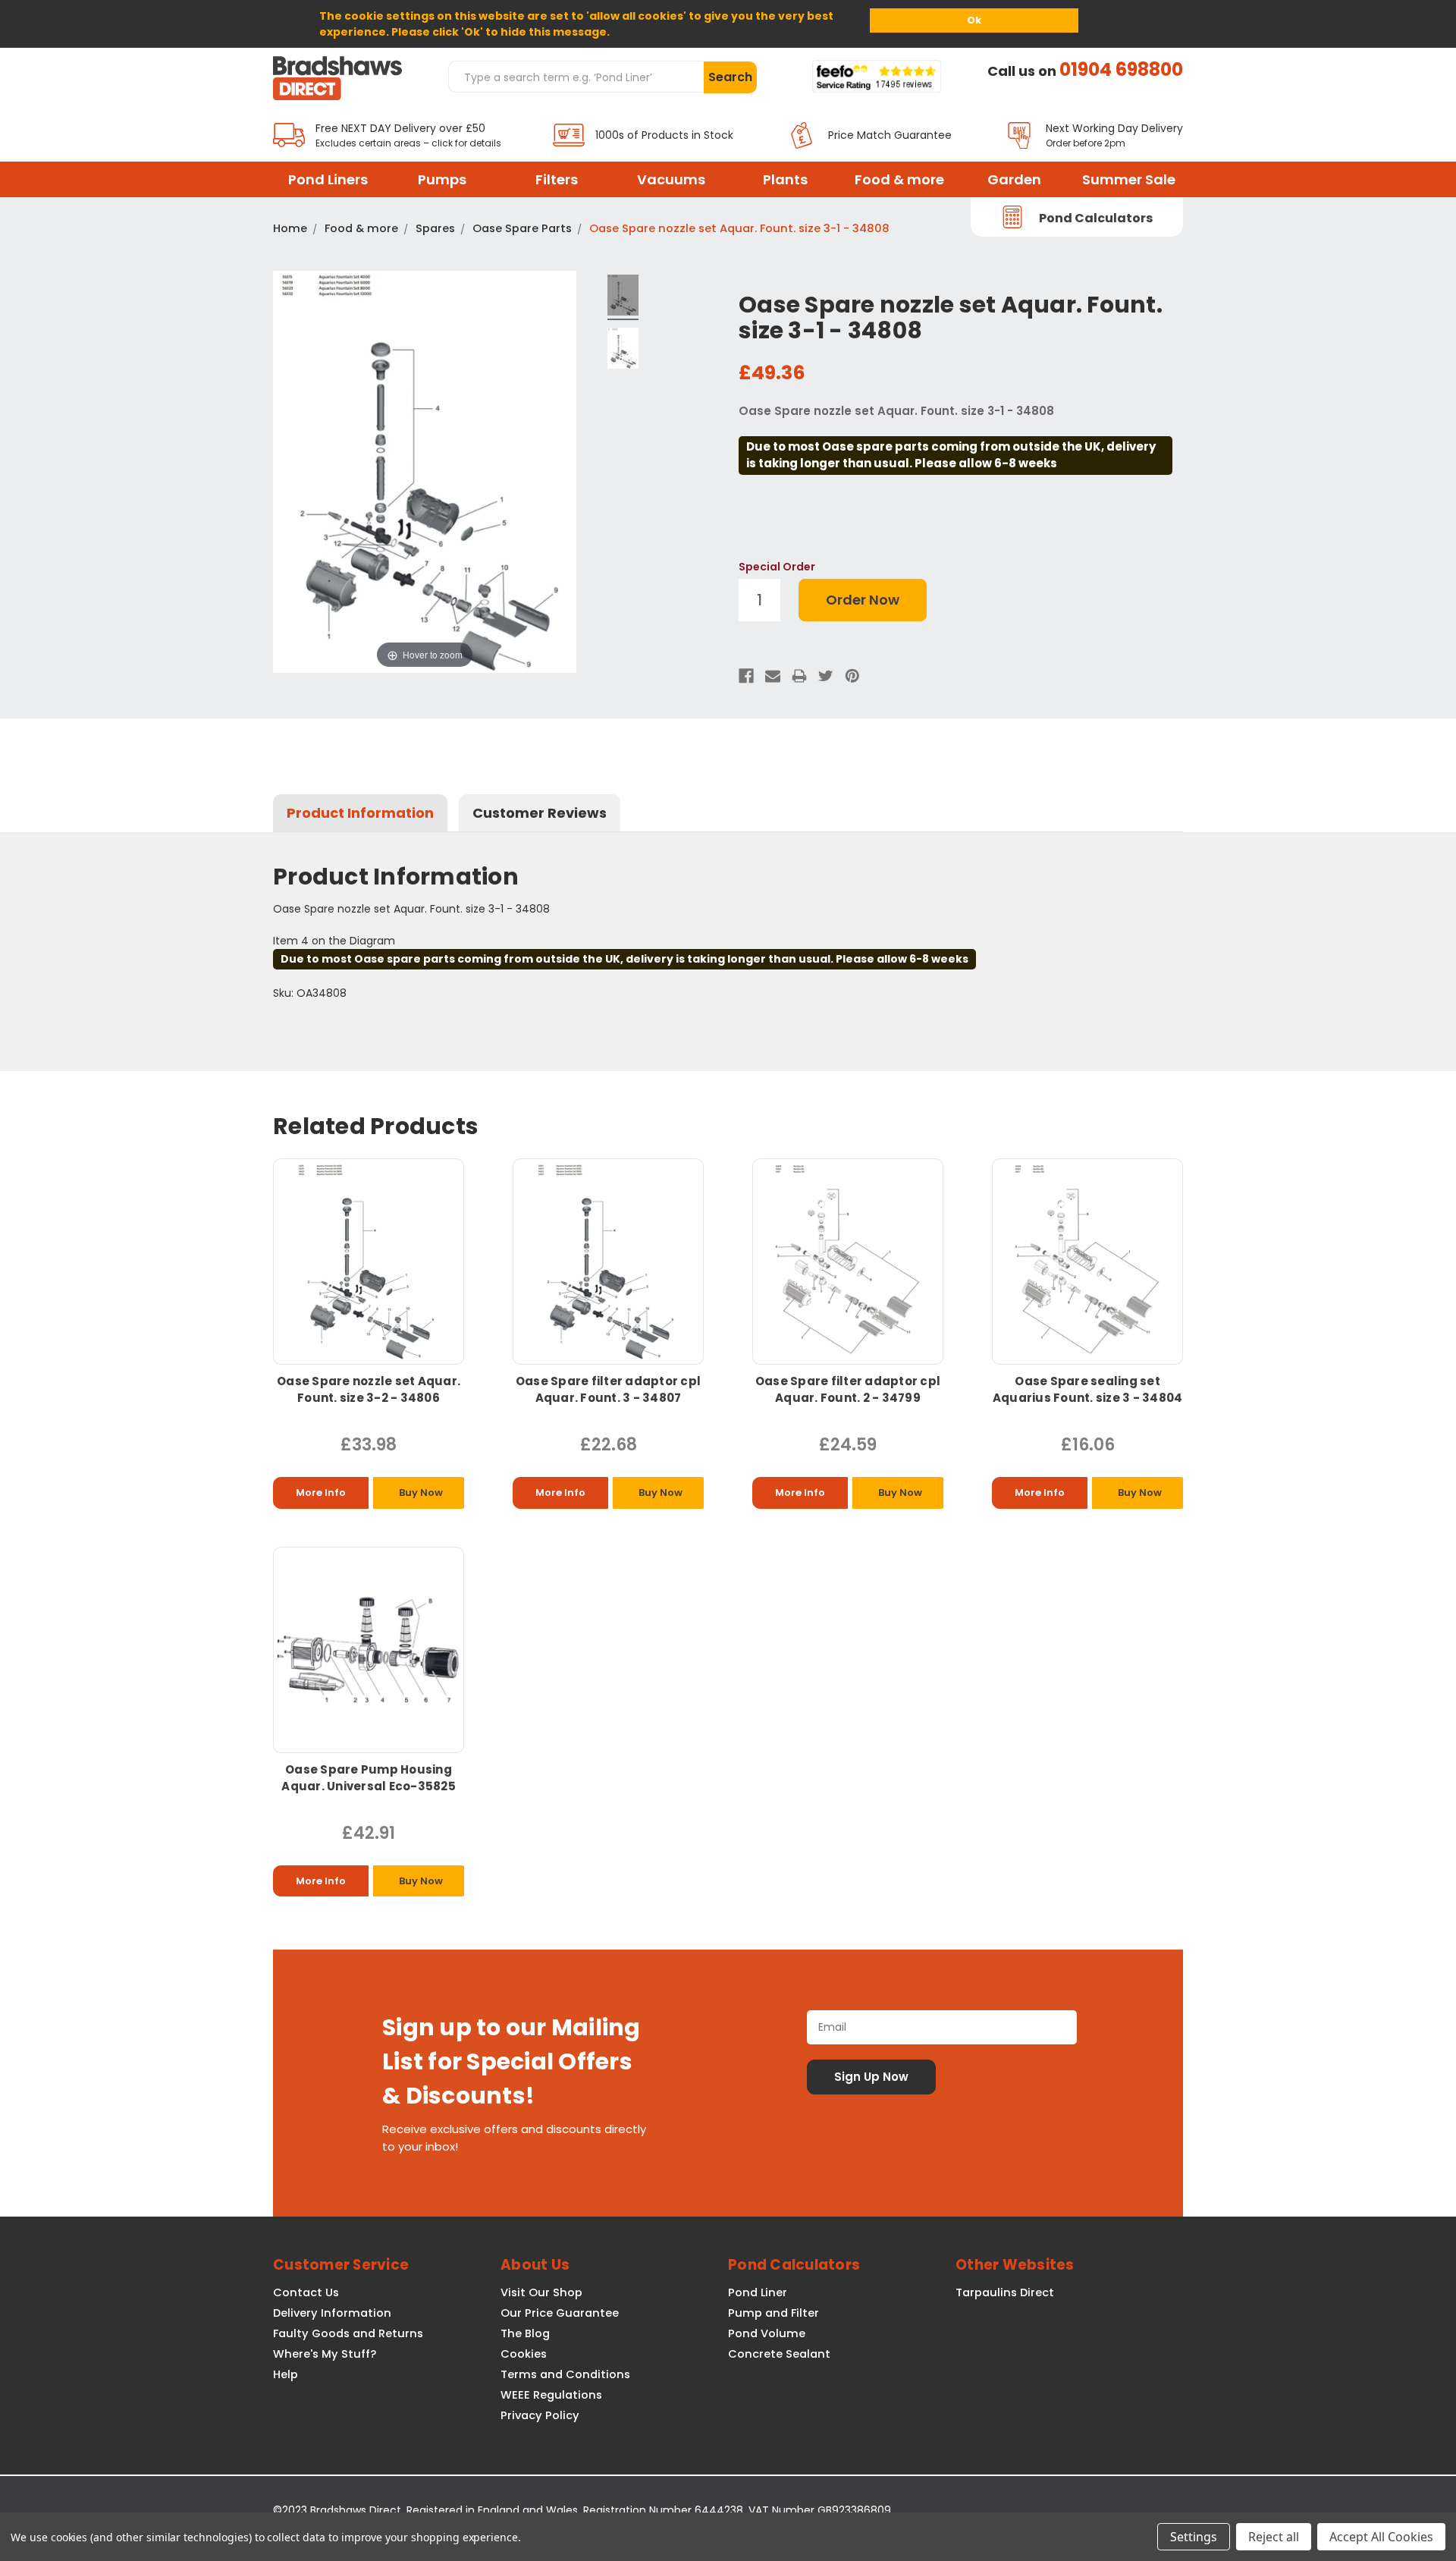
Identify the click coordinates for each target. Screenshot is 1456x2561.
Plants (785, 179)
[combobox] (576, 77)
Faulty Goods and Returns (348, 2333)
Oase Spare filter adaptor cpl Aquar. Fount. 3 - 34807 (608, 1389)
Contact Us (306, 2292)
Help (286, 2374)
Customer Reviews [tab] (540, 813)
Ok (974, 20)
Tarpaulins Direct (1005, 2292)
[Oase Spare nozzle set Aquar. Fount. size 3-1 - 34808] (623, 297)
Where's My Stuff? (325, 2354)
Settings (1194, 2537)
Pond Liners (328, 179)
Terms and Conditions (565, 2374)
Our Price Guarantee (560, 2313)
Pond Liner (758, 2292)
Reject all (1274, 2537)
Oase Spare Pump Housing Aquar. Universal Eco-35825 (369, 1778)
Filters (557, 179)
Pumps (442, 179)
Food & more (899, 179)
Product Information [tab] (360, 813)
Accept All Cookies (1381, 2537)
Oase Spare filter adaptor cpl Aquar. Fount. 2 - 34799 (848, 1389)
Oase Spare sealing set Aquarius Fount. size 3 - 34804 (1088, 1389)
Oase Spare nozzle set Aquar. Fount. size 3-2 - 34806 (369, 1389)
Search (730, 77)
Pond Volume (767, 2333)
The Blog (525, 2333)
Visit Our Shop (541, 2292)
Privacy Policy (540, 2415)
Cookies (524, 2354)
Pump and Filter (773, 2313)
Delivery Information (332, 2313)
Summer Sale (1129, 179)
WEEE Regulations (551, 2395)
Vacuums (671, 179)
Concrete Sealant (779, 2354)
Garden (1014, 179)
